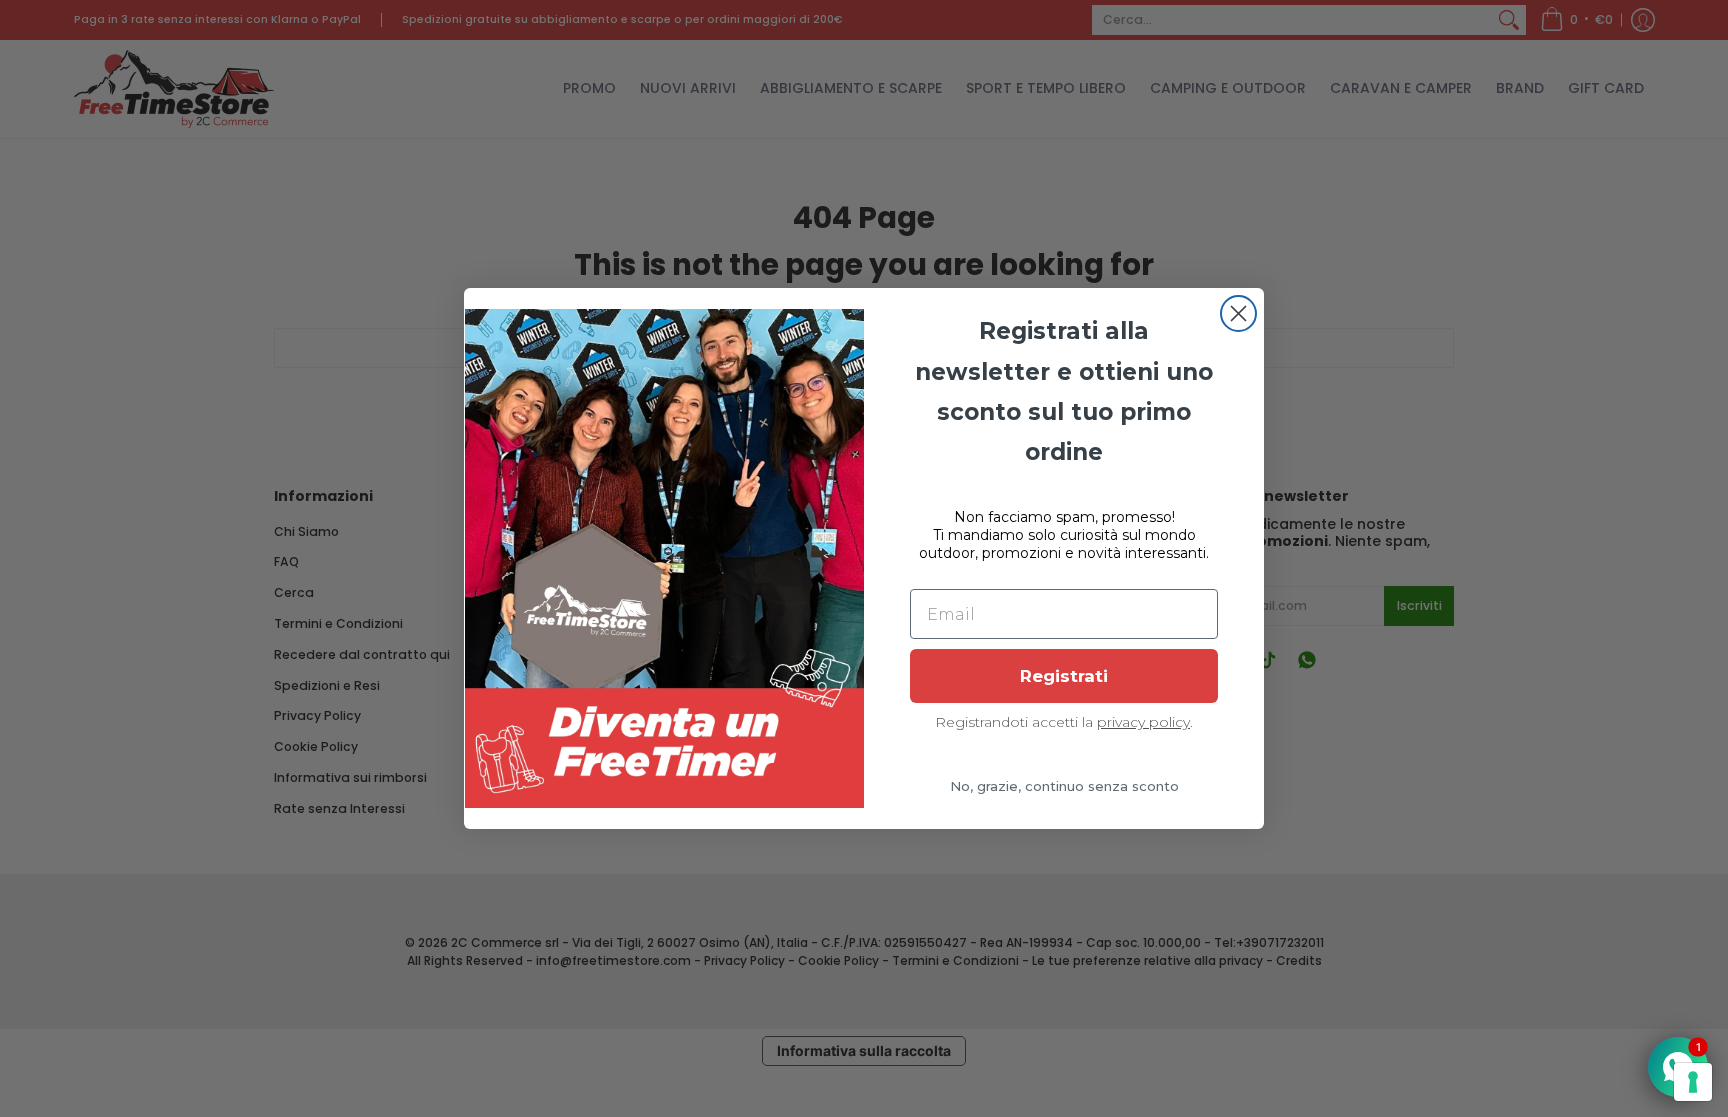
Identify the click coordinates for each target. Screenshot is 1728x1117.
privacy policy (1143, 722)
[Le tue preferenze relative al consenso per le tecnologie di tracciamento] (1693, 1082)
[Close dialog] (1238, 313)
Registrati (1064, 676)
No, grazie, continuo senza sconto (1064, 786)
